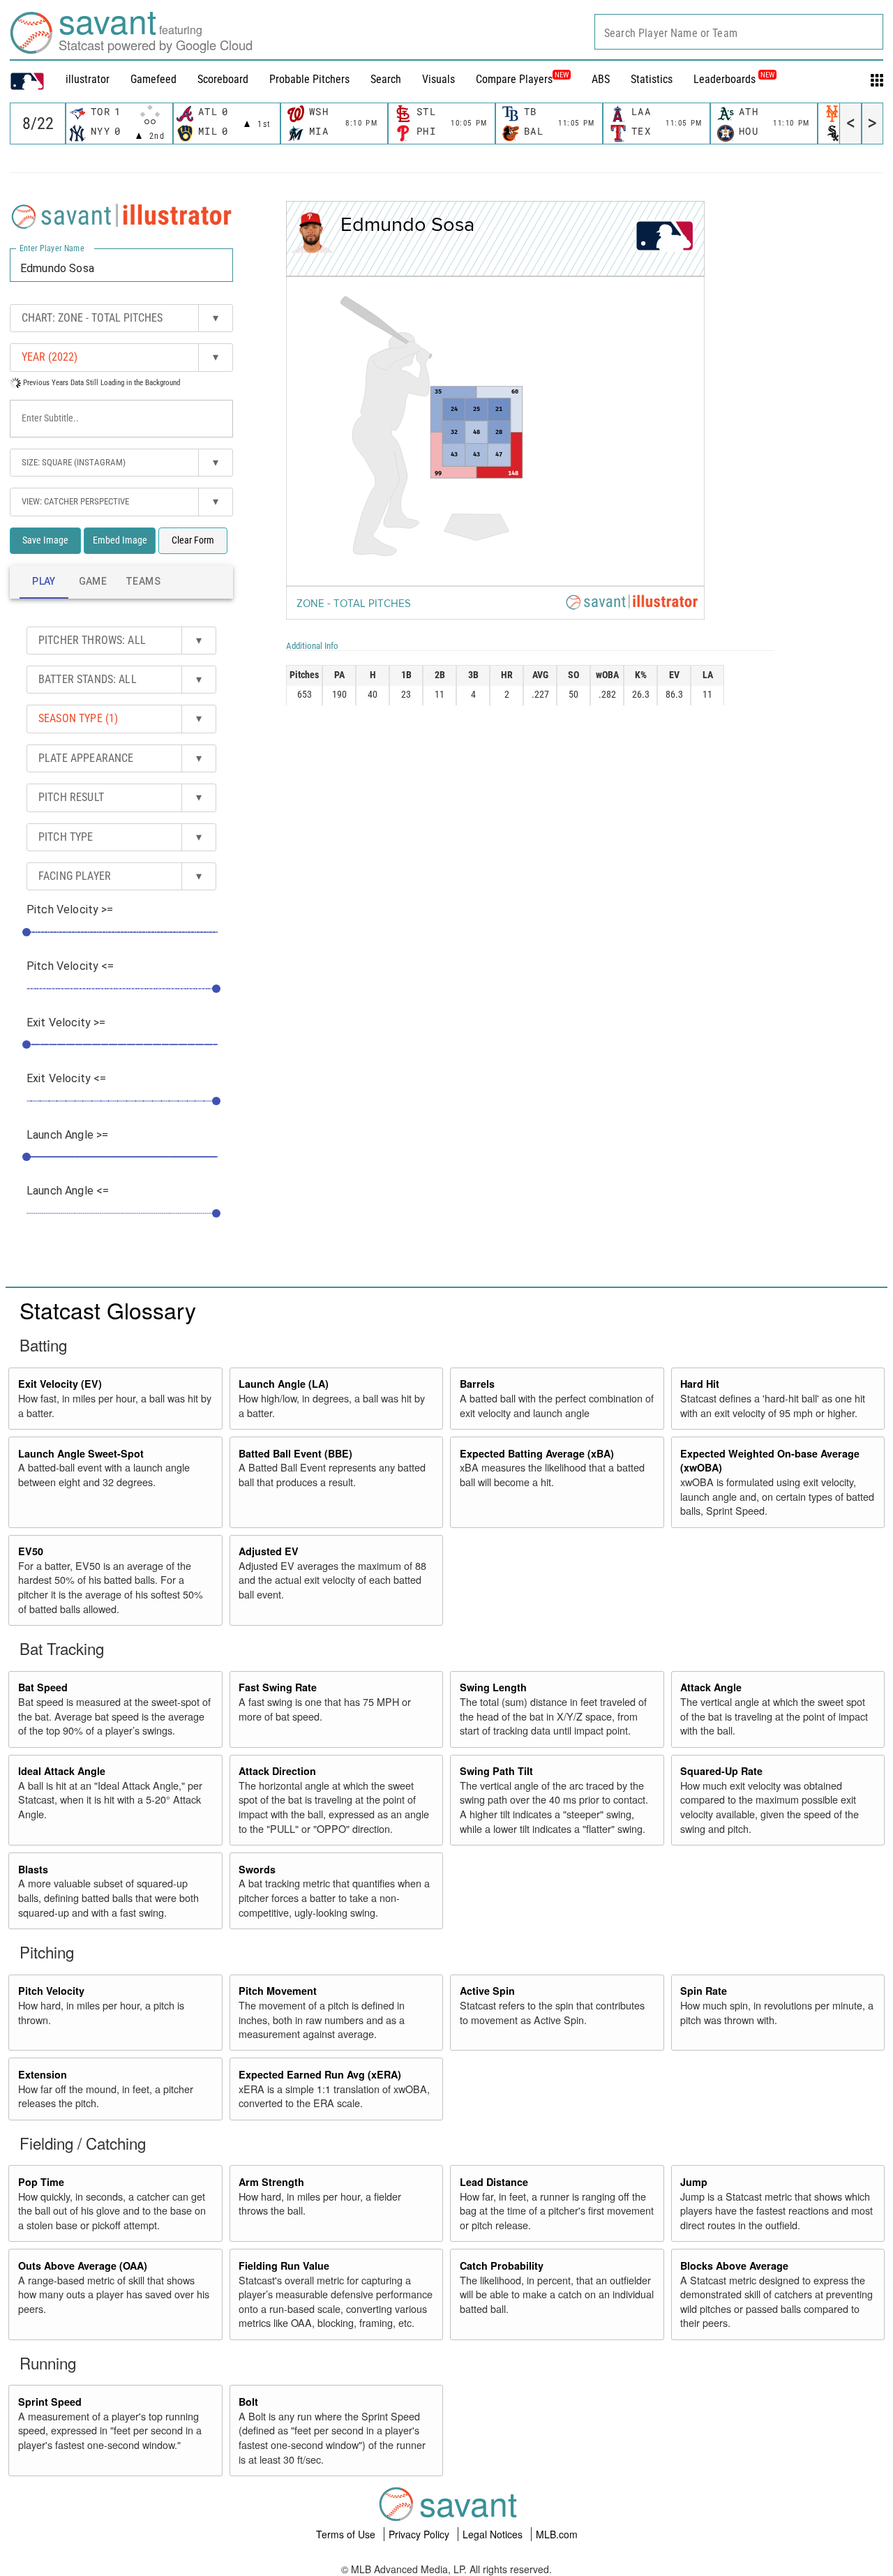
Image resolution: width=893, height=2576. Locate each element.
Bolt (248, 2402)
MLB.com (557, 2534)
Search (386, 79)
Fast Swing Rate (278, 1687)
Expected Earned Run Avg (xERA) (320, 2074)
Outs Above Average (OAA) (83, 2266)
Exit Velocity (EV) (60, 1384)
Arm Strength (271, 2182)
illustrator (88, 79)
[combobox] (739, 32)
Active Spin (487, 1991)
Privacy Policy (420, 2534)
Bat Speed (43, 1687)
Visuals (438, 79)
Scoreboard (223, 79)
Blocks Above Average (734, 2266)
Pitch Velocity (51, 1991)
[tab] (44, 582)
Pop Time (41, 2182)
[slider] (27, 932)
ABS (601, 79)
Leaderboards (734, 79)
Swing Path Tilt (496, 1771)
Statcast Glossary (108, 1310)
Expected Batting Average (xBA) (537, 1453)
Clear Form (193, 540)
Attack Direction (277, 1771)
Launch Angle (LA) (284, 1384)
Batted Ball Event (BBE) (295, 1453)
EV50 (31, 1551)
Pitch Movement (278, 1991)
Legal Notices (494, 2534)
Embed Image (120, 540)
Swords (257, 1869)
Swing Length (493, 1687)
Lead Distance (494, 2182)
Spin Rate (704, 1991)
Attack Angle (711, 1687)
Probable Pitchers (309, 79)
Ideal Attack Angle (62, 1771)
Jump (694, 2182)
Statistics (652, 79)
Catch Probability (502, 2266)
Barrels (477, 1384)
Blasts (33, 1869)
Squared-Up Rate (721, 1771)
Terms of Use (347, 2534)
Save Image (45, 540)
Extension (43, 2074)
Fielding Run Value (284, 2266)
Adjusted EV (269, 1551)
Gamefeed (153, 79)
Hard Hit (700, 1384)
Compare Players (514, 79)
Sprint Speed (50, 2402)
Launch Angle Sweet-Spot (81, 1453)
